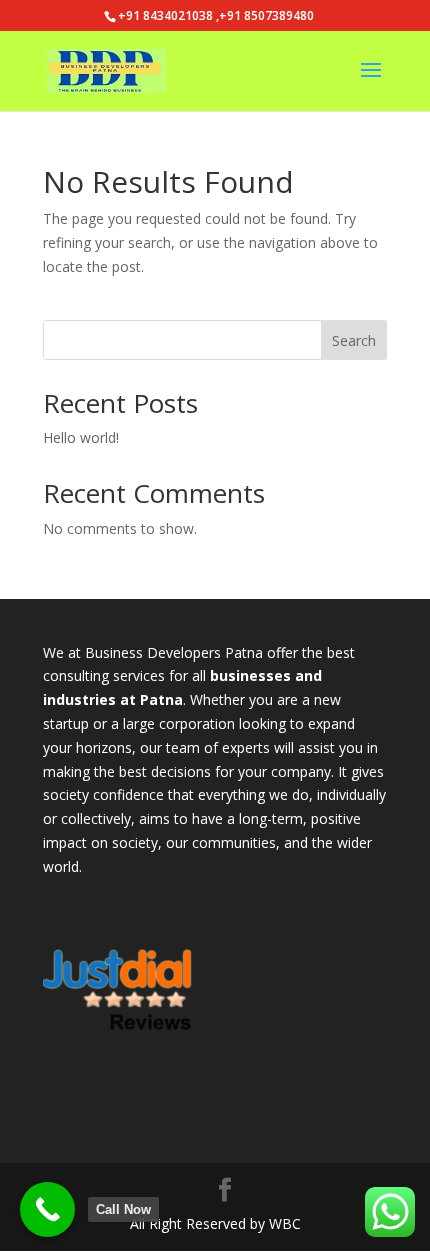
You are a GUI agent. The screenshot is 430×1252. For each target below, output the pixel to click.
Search (354, 340)
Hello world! (81, 437)
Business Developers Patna (174, 652)
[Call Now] (47, 1209)
